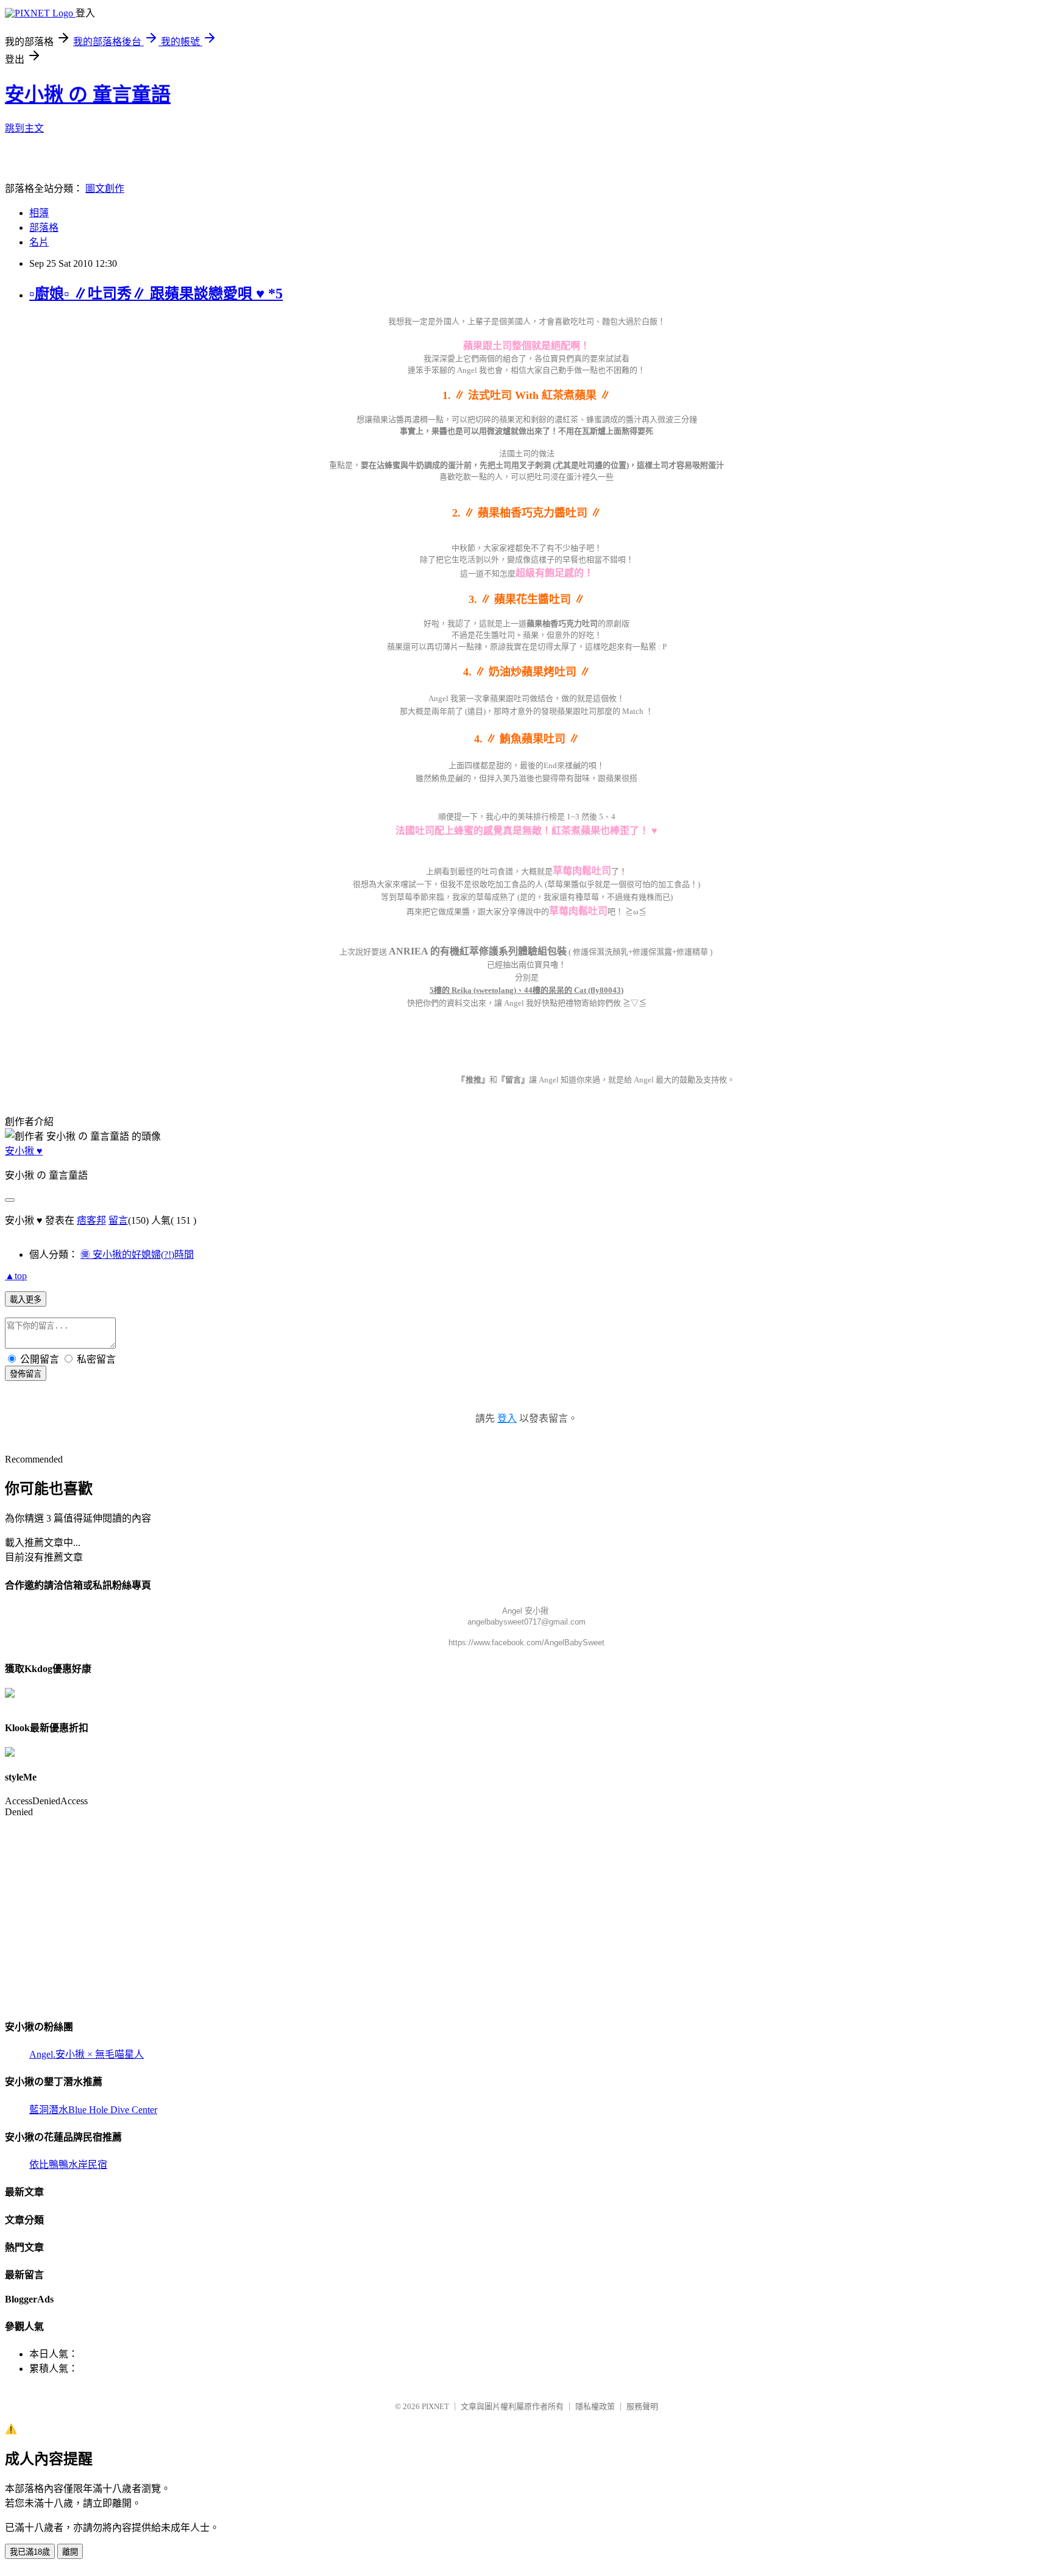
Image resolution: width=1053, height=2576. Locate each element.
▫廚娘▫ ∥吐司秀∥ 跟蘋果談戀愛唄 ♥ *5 (156, 294)
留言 (118, 1220)
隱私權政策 (595, 2406)
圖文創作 (105, 189)
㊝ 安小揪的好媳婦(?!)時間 (137, 1254)
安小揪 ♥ (24, 1151)
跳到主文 (24, 128)
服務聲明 (642, 2406)
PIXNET (435, 2406)
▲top (16, 1276)
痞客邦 (91, 1220)
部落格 (44, 228)
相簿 (39, 213)
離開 (70, 2552)
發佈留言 (26, 1374)
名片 (39, 242)
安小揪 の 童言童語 (88, 94)
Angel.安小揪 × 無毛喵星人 (87, 2054)
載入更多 (26, 1300)
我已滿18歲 (30, 2552)
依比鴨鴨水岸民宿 (68, 2165)
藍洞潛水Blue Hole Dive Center (93, 2110)
